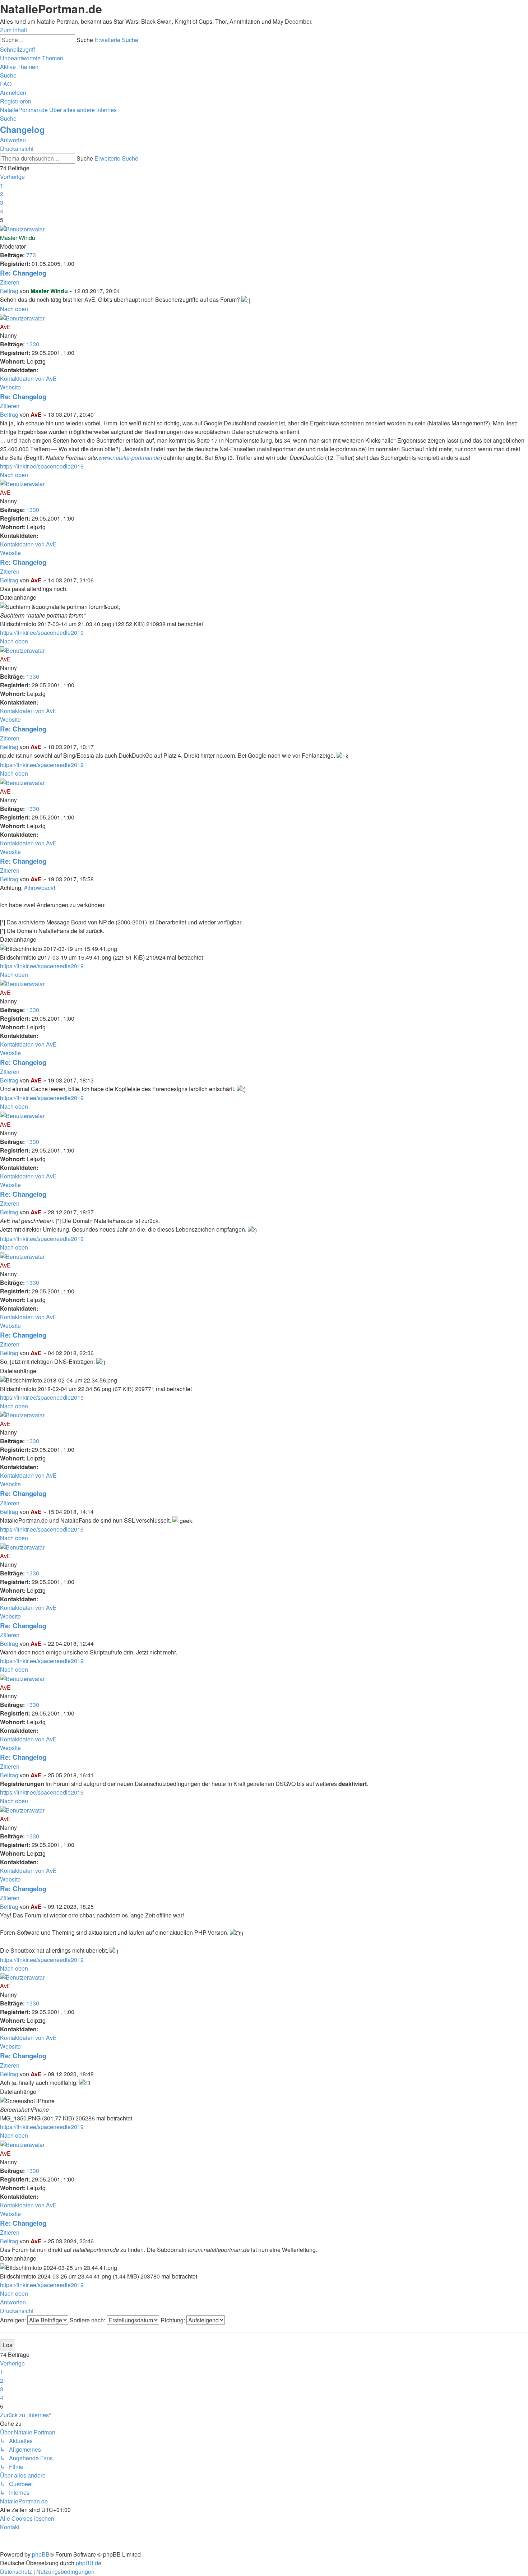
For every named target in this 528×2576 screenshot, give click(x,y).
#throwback (39, 888)
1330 (33, 344)
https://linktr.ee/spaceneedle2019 (42, 466)
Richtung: (173, 2320)
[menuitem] (32, 58)
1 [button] (2, 185)
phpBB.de (89, 2563)
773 (31, 255)
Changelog (22, 129)
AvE (5, 327)
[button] (12, 177)
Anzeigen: (14, 2320)
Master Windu (18, 238)
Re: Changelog (23, 273)
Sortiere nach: (88, 2320)
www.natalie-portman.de (129, 458)
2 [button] (2, 194)
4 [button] (2, 211)
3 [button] (2, 202)
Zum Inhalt (13, 30)
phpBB (41, 2554)
